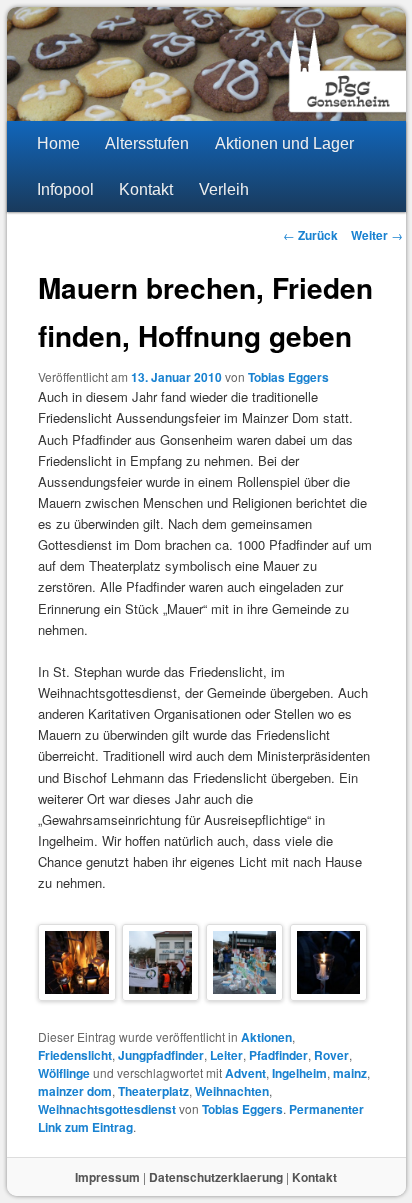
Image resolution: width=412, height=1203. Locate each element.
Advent (245, 1073)
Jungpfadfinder (161, 1055)
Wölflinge (64, 1073)
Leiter (226, 1055)
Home (58, 143)
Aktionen (266, 1037)
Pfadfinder (278, 1055)
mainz (350, 1073)
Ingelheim (299, 1073)
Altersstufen (147, 143)
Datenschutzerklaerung (216, 1177)
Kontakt (146, 189)
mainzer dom (75, 1091)
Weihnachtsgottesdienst (107, 1109)
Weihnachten (232, 1091)
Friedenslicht (75, 1055)
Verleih (224, 189)
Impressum (107, 1177)
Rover (331, 1055)
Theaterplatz (153, 1091)
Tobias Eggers (288, 377)
